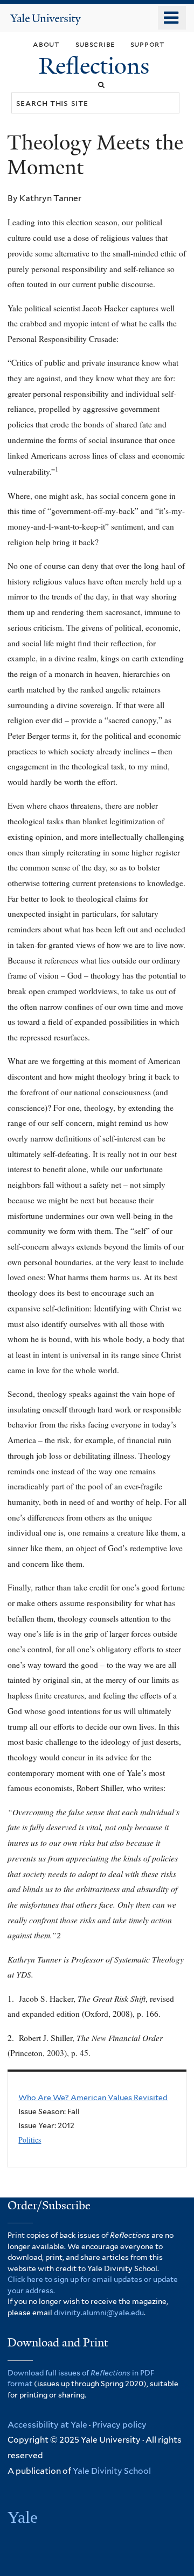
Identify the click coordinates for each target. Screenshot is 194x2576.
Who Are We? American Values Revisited (93, 2097)
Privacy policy (119, 2425)
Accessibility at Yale (47, 2425)
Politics (30, 2140)
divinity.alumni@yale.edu (99, 2313)
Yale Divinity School (112, 2471)
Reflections (97, 66)
